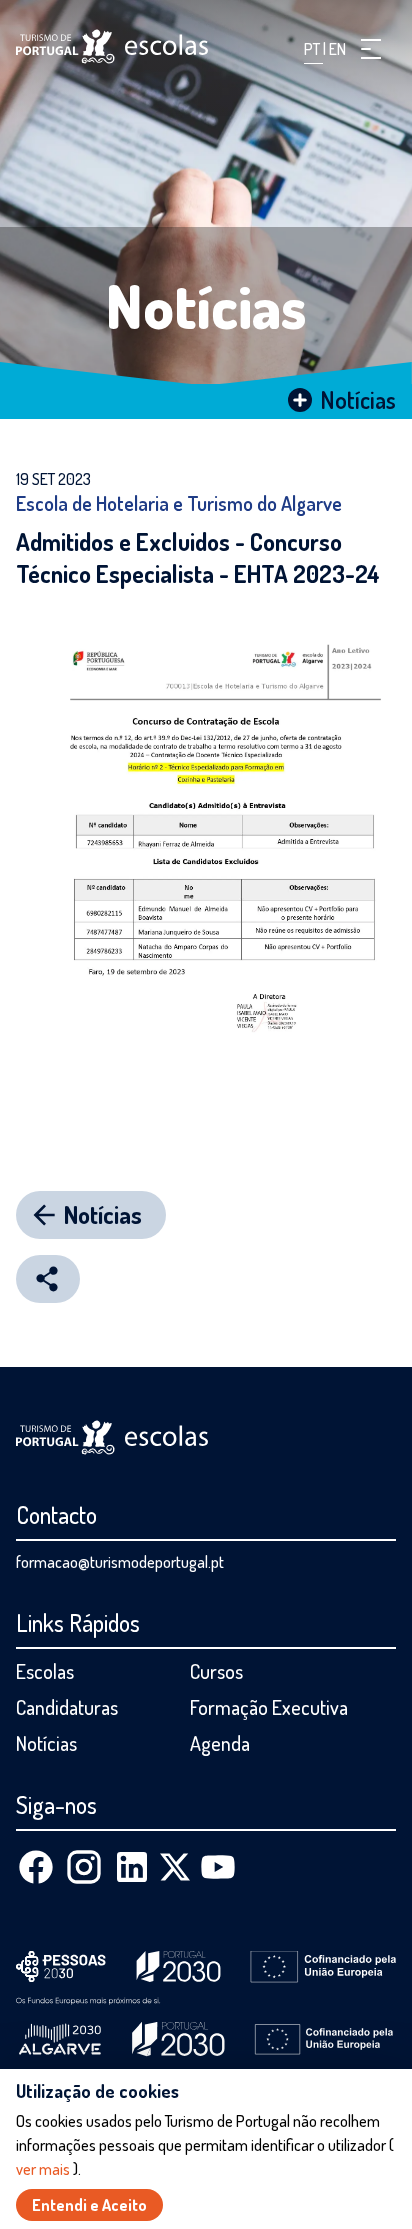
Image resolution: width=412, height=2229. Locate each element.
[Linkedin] (132, 1867)
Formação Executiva (269, 1707)
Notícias (206, 305)
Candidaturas (67, 1707)
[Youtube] (218, 1867)
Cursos (216, 1671)
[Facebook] (36, 1867)
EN (337, 49)
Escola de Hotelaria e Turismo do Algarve (179, 503)
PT (313, 49)
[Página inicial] (112, 46)
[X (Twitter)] (175, 1867)
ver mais (44, 2169)
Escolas (45, 1671)
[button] (371, 49)
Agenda (220, 1743)
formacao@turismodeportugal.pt (120, 1562)
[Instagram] (84, 1867)
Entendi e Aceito (89, 2205)
